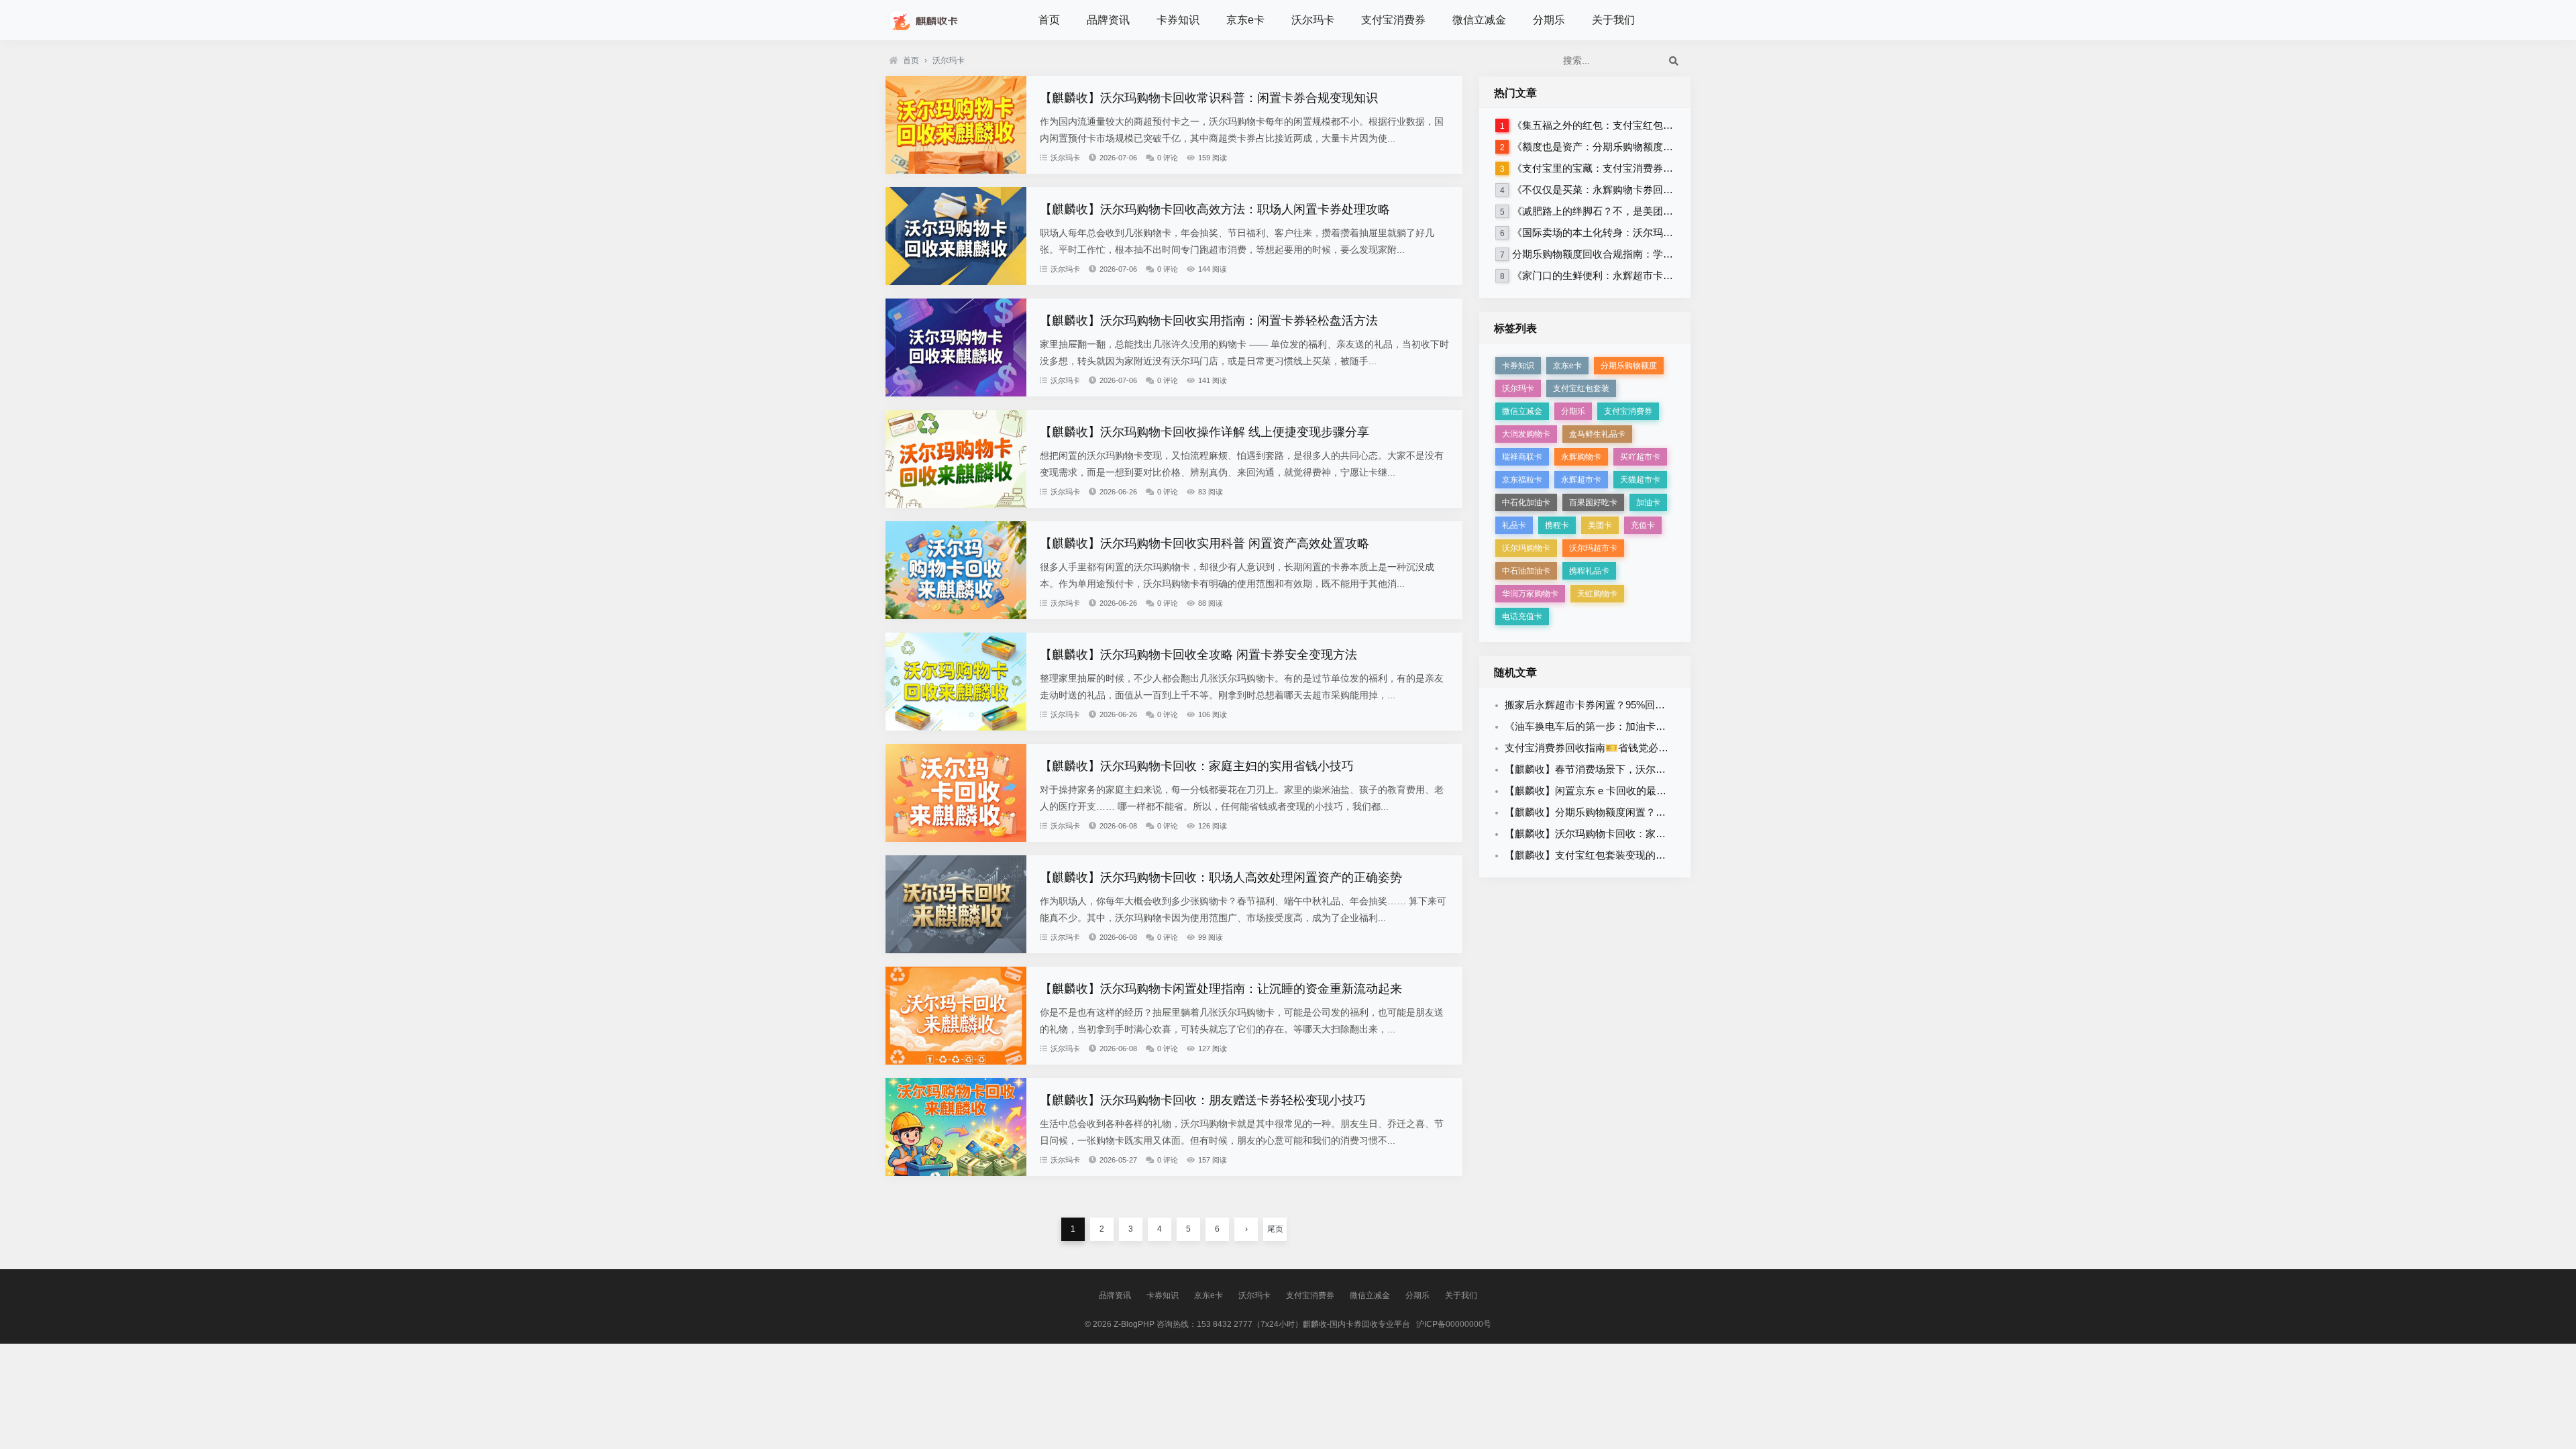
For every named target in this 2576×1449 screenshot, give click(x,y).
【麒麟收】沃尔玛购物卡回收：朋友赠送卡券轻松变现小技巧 (1203, 1100)
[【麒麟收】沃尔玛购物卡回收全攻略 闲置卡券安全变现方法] (956, 727)
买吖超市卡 (1640, 457)
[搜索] (1674, 60)
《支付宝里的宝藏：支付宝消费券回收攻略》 (1613, 168)
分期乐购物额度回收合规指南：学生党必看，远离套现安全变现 (1653, 254)
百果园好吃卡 (1593, 502)
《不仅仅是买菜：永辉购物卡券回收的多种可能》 (1623, 190)
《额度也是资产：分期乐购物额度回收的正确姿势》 (1628, 147)
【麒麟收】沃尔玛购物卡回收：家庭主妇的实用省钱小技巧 (1197, 766)
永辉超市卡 (1581, 480)
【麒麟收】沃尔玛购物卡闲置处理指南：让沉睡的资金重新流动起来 (1221, 989)
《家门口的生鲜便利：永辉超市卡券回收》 (1608, 275)
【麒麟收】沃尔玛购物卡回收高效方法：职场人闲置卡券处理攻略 (1215, 209)
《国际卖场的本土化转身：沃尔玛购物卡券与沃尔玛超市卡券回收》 (1663, 232)
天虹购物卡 (1597, 594)
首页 (1049, 20)
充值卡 (1643, 525)
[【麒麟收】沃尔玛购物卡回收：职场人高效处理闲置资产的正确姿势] (956, 950)
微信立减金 (1479, 20)
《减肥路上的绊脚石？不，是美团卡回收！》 (1613, 211)
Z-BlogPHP (1134, 1324)
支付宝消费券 (1393, 20)
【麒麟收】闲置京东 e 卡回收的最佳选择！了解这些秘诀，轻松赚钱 (1656, 791)
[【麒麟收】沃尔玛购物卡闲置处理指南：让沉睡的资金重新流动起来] (956, 1061)
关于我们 (1613, 20)
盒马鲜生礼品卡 (1597, 434)
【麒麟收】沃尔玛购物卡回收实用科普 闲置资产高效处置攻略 (1204, 543)
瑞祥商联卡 (1522, 457)
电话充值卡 (1522, 616)
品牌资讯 (1108, 20)
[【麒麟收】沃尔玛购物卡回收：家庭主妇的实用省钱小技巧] (956, 839)
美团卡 (1600, 525)
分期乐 (1549, 20)
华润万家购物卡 (1530, 594)
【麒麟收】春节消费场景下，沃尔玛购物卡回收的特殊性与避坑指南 (1656, 769)
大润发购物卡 (1526, 434)
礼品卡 (1514, 525)
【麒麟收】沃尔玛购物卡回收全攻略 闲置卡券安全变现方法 (1198, 655)
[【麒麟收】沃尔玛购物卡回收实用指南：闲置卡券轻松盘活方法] (956, 393)
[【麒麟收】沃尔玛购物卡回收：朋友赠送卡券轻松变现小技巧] (956, 1173)
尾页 (1275, 1229)
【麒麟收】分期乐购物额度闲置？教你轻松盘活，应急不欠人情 (1646, 812)
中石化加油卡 (1526, 502)
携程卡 (1557, 525)
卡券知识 (1178, 20)
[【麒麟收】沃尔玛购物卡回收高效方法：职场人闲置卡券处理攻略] (956, 282)
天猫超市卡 (1640, 480)
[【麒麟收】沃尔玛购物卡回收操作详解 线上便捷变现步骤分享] (956, 504)
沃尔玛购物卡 (1526, 548)
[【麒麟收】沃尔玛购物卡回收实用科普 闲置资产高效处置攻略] (956, 616)
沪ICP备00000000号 (1454, 1324)
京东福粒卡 (1522, 480)
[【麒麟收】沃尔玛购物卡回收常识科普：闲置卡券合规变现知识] (956, 170)
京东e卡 (1245, 20)
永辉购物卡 (1581, 457)
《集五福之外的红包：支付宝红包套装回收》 (1613, 125)
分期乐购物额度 (1629, 366)
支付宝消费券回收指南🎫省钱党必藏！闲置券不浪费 (1622, 748)
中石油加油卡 (1526, 571)
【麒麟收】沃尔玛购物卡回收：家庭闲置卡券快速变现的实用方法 (1651, 834)
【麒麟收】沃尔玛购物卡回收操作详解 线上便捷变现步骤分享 (1204, 432)
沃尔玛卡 (1313, 20)
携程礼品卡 (1589, 571)
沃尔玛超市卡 (1593, 548)
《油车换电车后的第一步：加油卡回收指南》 (1605, 726)
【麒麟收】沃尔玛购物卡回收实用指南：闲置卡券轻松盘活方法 (1209, 321)
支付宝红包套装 (1581, 388)
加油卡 (1648, 502)
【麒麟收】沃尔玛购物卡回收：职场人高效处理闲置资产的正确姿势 (1221, 877)
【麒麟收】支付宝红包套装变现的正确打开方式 (1610, 855)
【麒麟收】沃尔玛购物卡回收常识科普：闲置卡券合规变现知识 (1209, 98)
